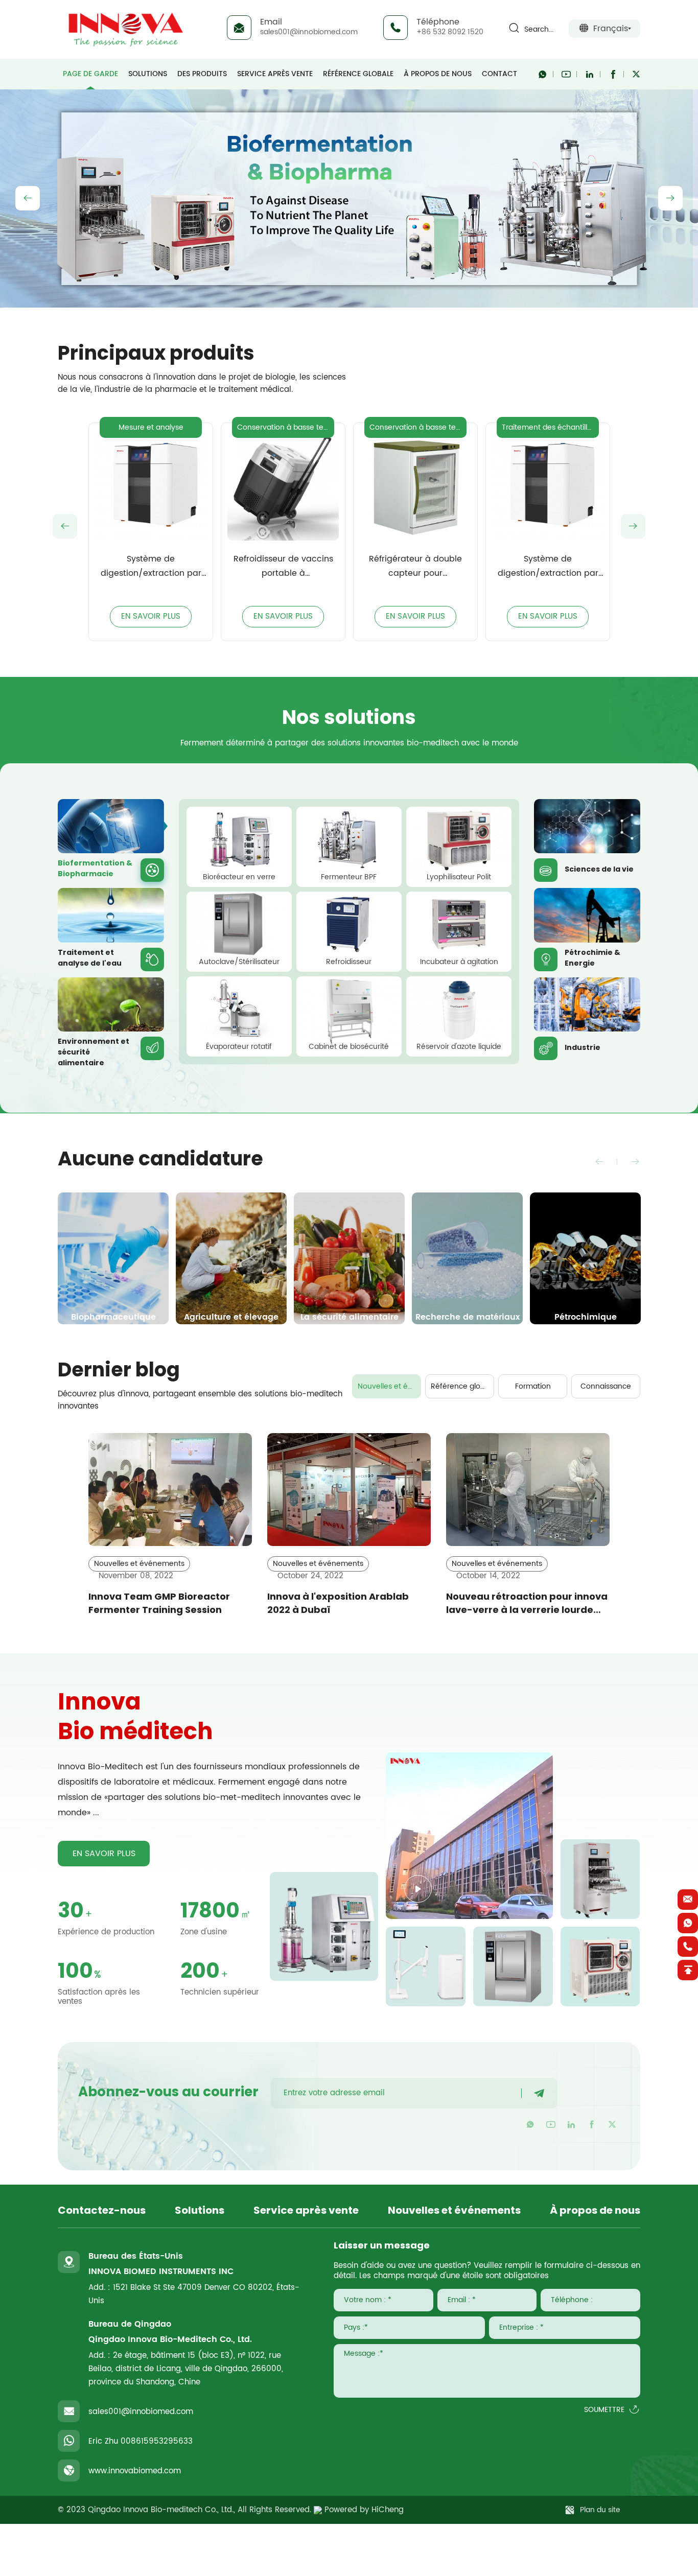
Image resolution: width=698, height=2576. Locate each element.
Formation (533, 1386)
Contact (499, 74)
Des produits (202, 74)
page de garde (90, 74)
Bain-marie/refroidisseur (548, 427)
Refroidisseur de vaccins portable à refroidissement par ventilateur (151, 567)
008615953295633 (157, 2441)
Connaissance (606, 1386)
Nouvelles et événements (389, 1386)
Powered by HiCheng (364, 2510)
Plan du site (600, 2510)
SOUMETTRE (604, 2410)
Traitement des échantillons (418, 427)
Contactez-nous (102, 2211)
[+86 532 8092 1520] (688, 1947)
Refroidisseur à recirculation (548, 566)
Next (670, 198)
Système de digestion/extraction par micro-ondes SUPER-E (416, 567)
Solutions (148, 74)
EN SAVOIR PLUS (151, 616)
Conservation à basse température (153, 427)
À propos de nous (438, 74)
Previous (28, 198)
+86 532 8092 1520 (450, 32)
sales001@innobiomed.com (309, 32)
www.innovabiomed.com (135, 2471)
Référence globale (358, 74)
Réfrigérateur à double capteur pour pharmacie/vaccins (283, 567)
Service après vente (275, 74)
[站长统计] (318, 2510)
